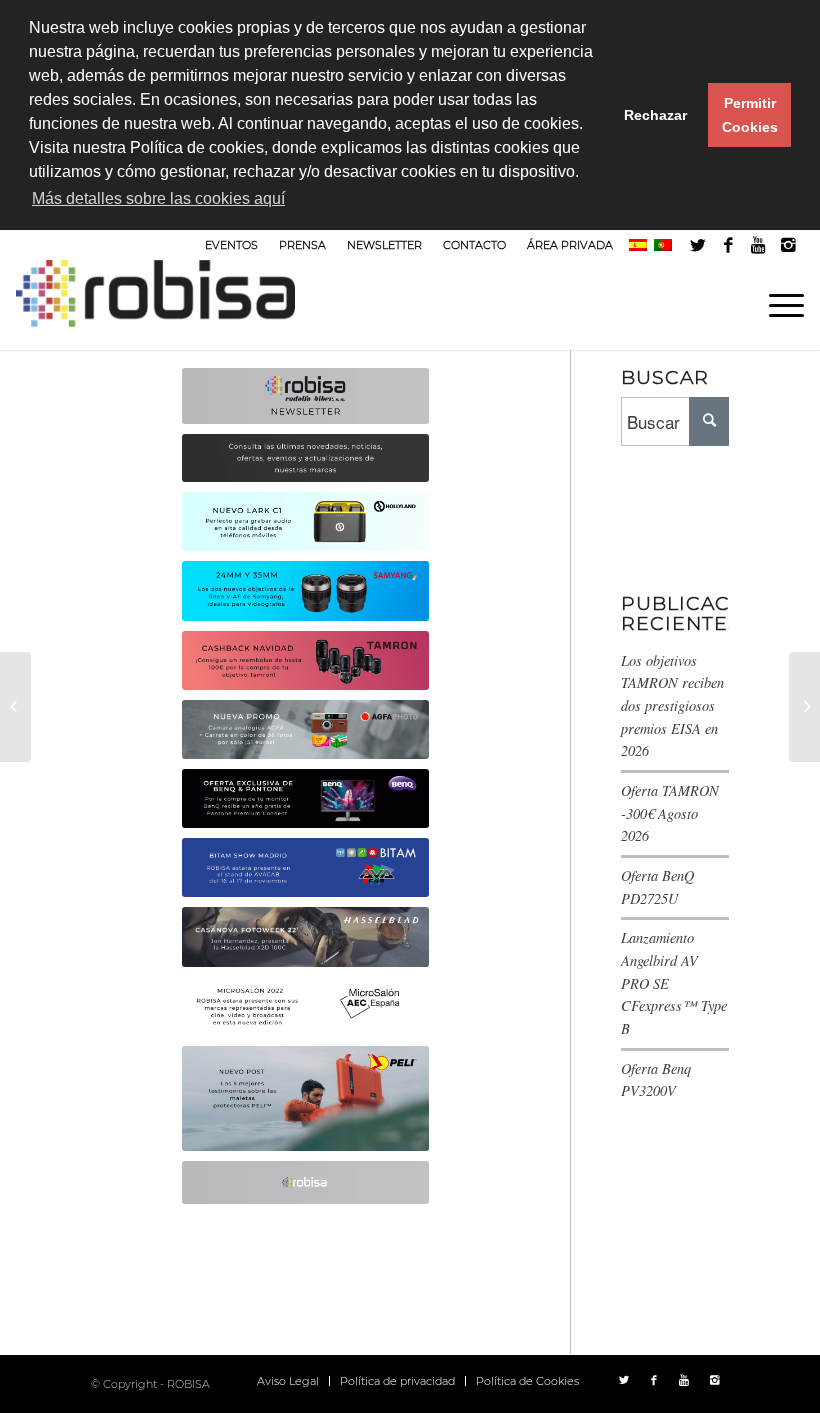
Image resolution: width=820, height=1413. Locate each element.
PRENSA (302, 245)
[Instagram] (789, 245)
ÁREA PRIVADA (570, 245)
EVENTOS (231, 245)
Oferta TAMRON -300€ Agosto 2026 (670, 813)
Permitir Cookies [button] (750, 115)
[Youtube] (758, 245)
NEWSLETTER (384, 245)
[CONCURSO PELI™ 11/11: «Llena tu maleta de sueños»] (804, 707)
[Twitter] (698, 245)
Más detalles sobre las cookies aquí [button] (158, 198)
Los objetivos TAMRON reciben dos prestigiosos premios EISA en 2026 (672, 706)
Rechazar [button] (655, 115)
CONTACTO (474, 245)
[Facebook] (728, 245)
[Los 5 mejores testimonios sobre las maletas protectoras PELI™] (15, 707)
